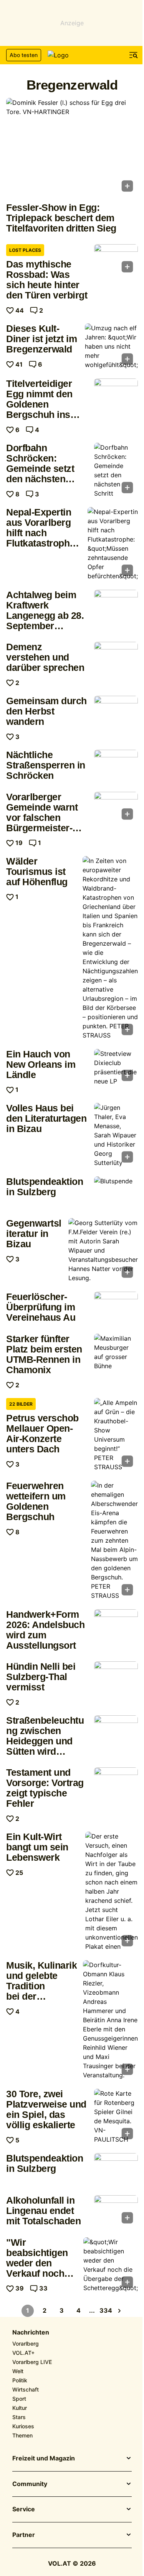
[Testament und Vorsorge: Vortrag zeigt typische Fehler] (116, 1784)
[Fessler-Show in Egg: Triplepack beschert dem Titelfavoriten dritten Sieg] (72, 147)
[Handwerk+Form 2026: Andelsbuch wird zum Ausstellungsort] (116, 1626)
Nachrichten (31, 2333)
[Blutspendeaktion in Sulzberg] (116, 1193)
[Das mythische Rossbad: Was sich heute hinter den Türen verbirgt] (116, 261)
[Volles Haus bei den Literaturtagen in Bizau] (116, 1135)
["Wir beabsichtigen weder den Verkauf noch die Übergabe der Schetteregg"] (111, 2265)
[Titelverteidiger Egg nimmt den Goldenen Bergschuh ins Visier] (116, 395)
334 (106, 2310)
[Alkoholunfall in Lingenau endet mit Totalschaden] (116, 2212)
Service (24, 2509)
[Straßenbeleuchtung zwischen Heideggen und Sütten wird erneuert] (116, 1732)
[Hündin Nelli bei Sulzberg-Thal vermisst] (116, 1678)
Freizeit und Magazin (44, 2459)
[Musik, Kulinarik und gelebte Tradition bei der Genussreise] (110, 2020)
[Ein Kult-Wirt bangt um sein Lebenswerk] (112, 1891)
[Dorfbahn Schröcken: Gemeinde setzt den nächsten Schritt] (116, 470)
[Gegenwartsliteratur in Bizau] (103, 1250)
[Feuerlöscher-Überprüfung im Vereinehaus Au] (116, 1308)
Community (30, 2484)
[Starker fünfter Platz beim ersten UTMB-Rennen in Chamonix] (116, 1352)
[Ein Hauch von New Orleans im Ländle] (116, 1067)
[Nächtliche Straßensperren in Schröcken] (116, 766)
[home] (72, 55)
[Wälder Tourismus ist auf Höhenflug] (110, 948)
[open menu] (134, 55)
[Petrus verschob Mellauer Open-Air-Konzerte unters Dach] (116, 1435)
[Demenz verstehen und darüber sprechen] (116, 658)
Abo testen (24, 55)
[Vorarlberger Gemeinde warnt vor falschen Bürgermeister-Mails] (116, 808)
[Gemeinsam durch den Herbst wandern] (116, 712)
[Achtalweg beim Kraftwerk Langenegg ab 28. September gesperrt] (116, 606)
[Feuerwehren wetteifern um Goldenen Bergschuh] (114, 1540)
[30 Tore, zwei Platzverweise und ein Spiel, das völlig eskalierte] (116, 2116)
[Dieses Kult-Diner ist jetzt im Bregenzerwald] (111, 346)
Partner (24, 2535)
